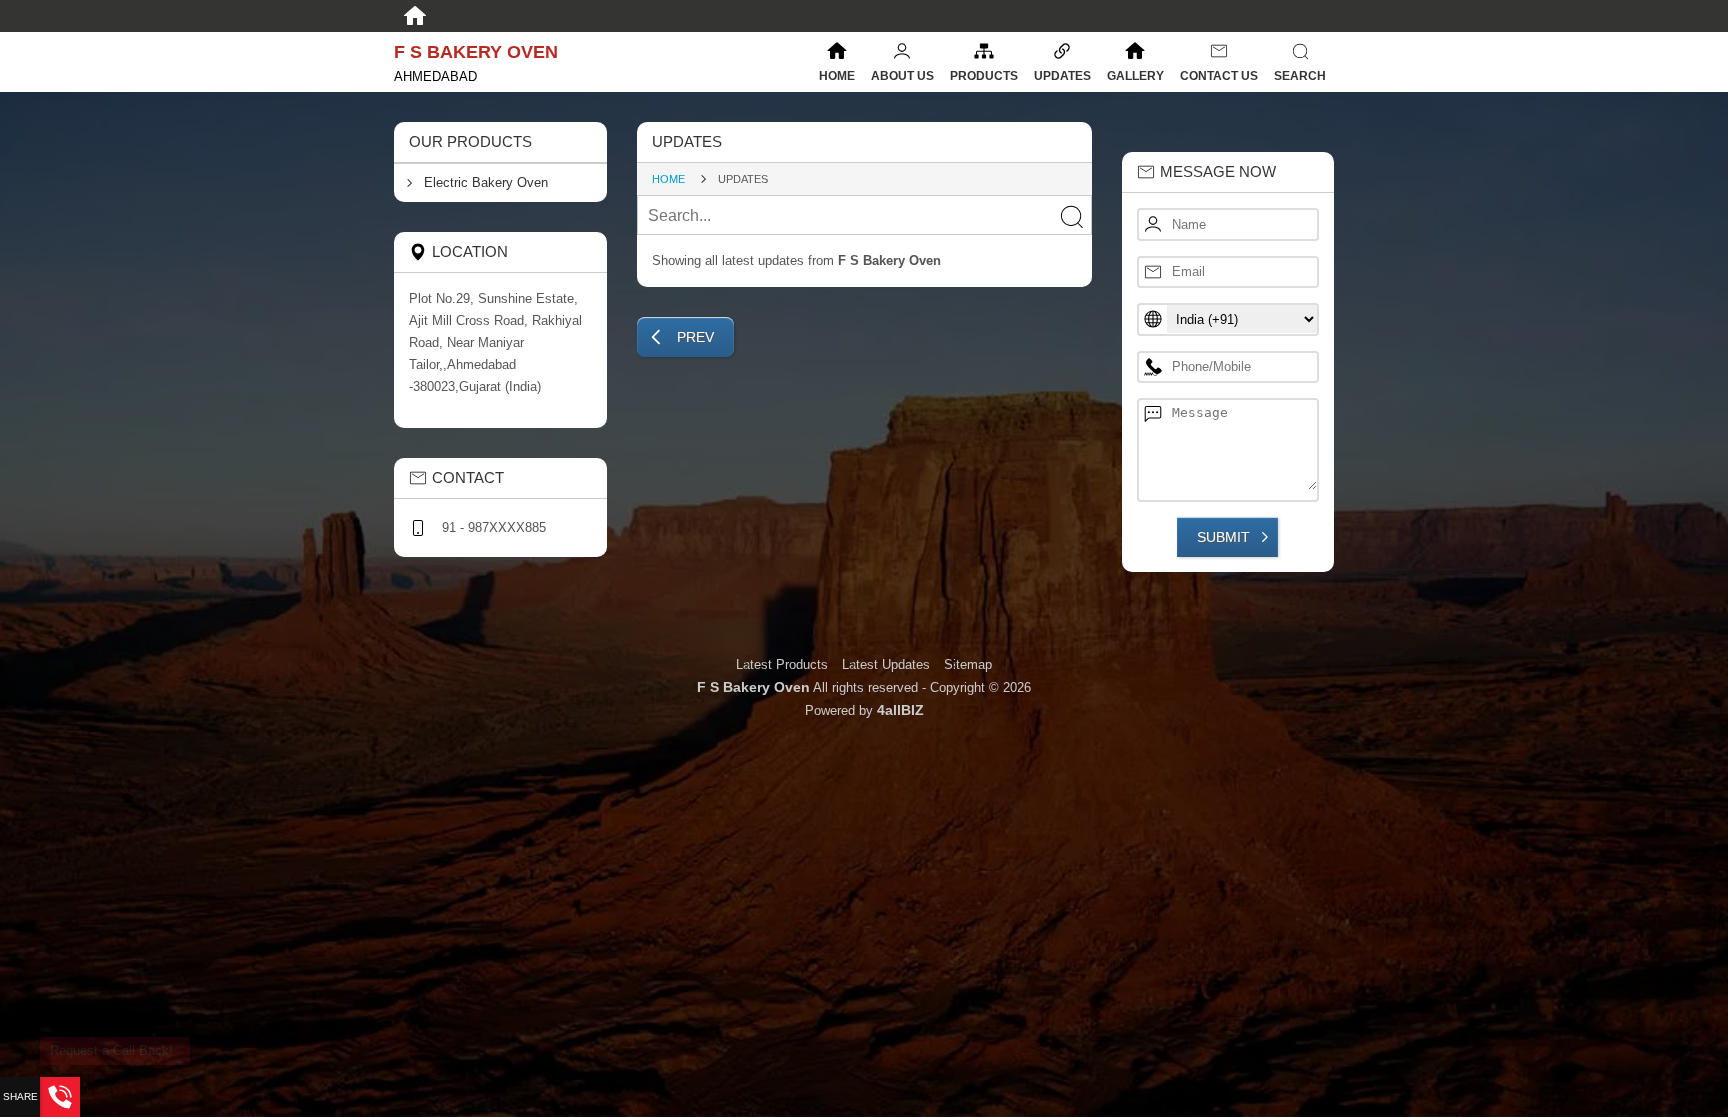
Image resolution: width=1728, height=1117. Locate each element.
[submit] (1071, 216)
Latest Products (784, 664)
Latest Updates (886, 664)
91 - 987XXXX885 (494, 527)
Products (984, 76)
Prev (695, 337)
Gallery (1135, 76)
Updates (1062, 76)
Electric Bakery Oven (486, 182)
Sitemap (968, 664)
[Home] (415, 16)
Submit (1223, 537)
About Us (902, 76)
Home (837, 76)
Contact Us (1219, 76)
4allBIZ (900, 710)
